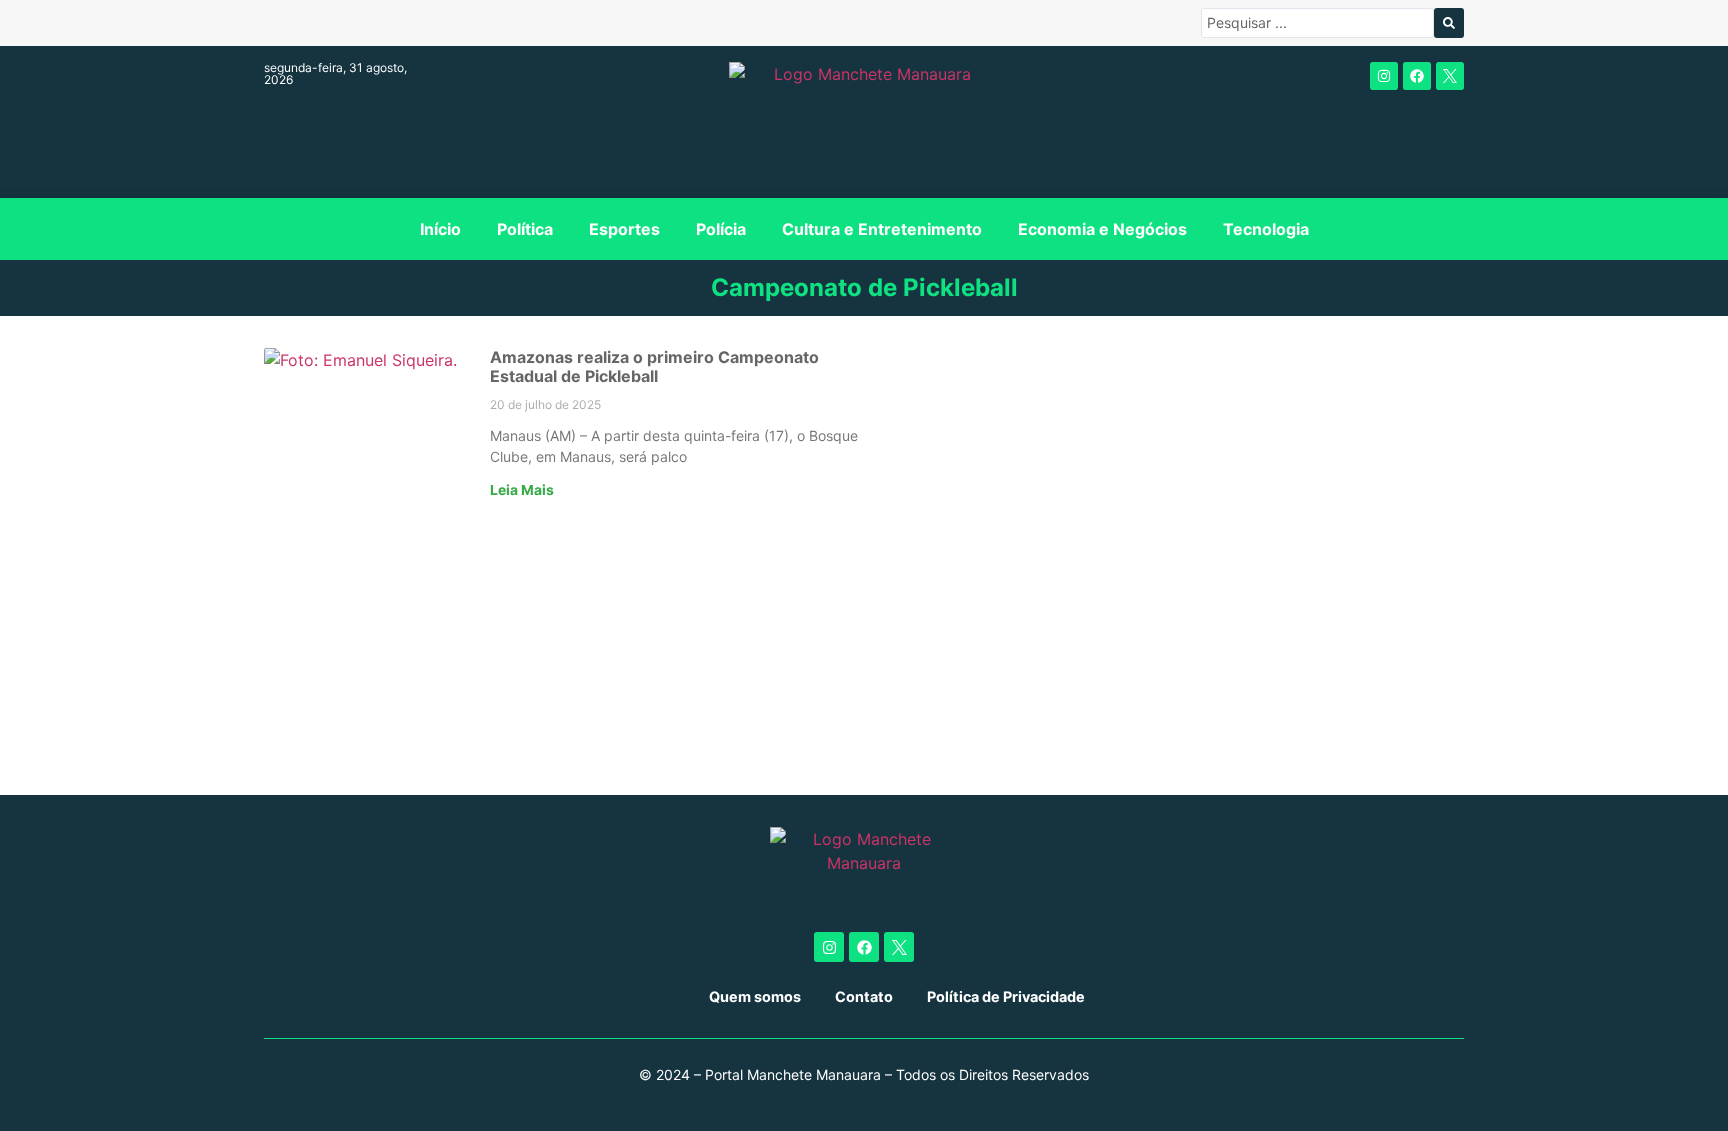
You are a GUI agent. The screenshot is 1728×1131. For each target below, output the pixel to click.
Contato (864, 996)
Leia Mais (522, 490)
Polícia (721, 229)
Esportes (624, 229)
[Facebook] (1417, 76)
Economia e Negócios (1102, 229)
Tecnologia (1266, 229)
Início (440, 229)
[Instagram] (1384, 76)
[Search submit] (1449, 23)
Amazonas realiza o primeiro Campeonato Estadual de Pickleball (654, 366)
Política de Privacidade (1006, 996)
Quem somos (755, 996)
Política (525, 229)
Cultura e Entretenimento (882, 229)
